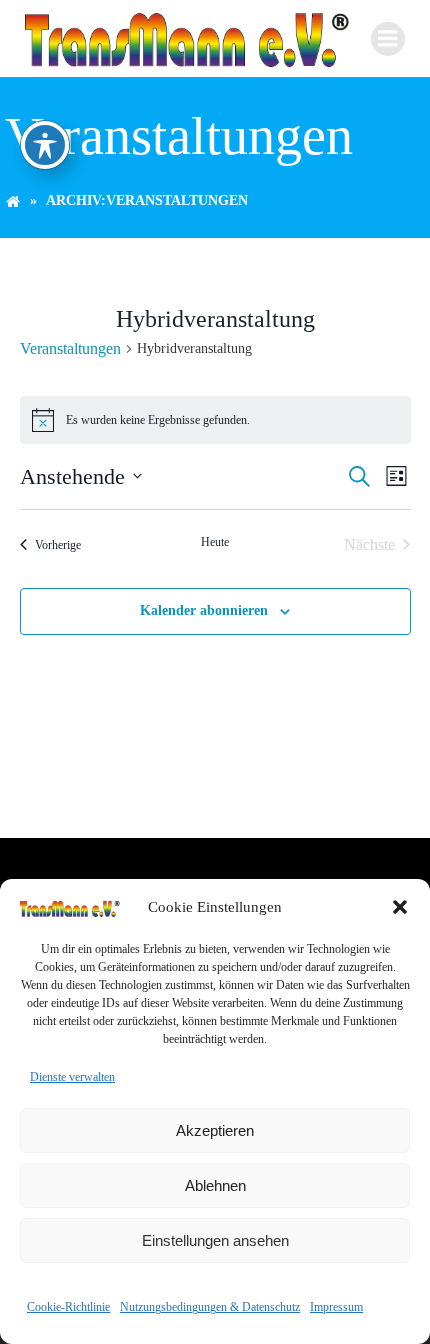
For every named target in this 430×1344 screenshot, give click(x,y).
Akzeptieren (215, 1130)
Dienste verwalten (72, 1077)
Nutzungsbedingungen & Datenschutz (210, 1307)
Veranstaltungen (70, 348)
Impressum (336, 1307)
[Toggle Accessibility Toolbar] (45, 145)
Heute (215, 542)
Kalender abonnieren (204, 610)
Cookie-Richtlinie (68, 1307)
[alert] (215, 420)
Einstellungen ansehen (215, 1240)
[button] (400, 907)
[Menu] (388, 39)
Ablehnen (215, 1185)
